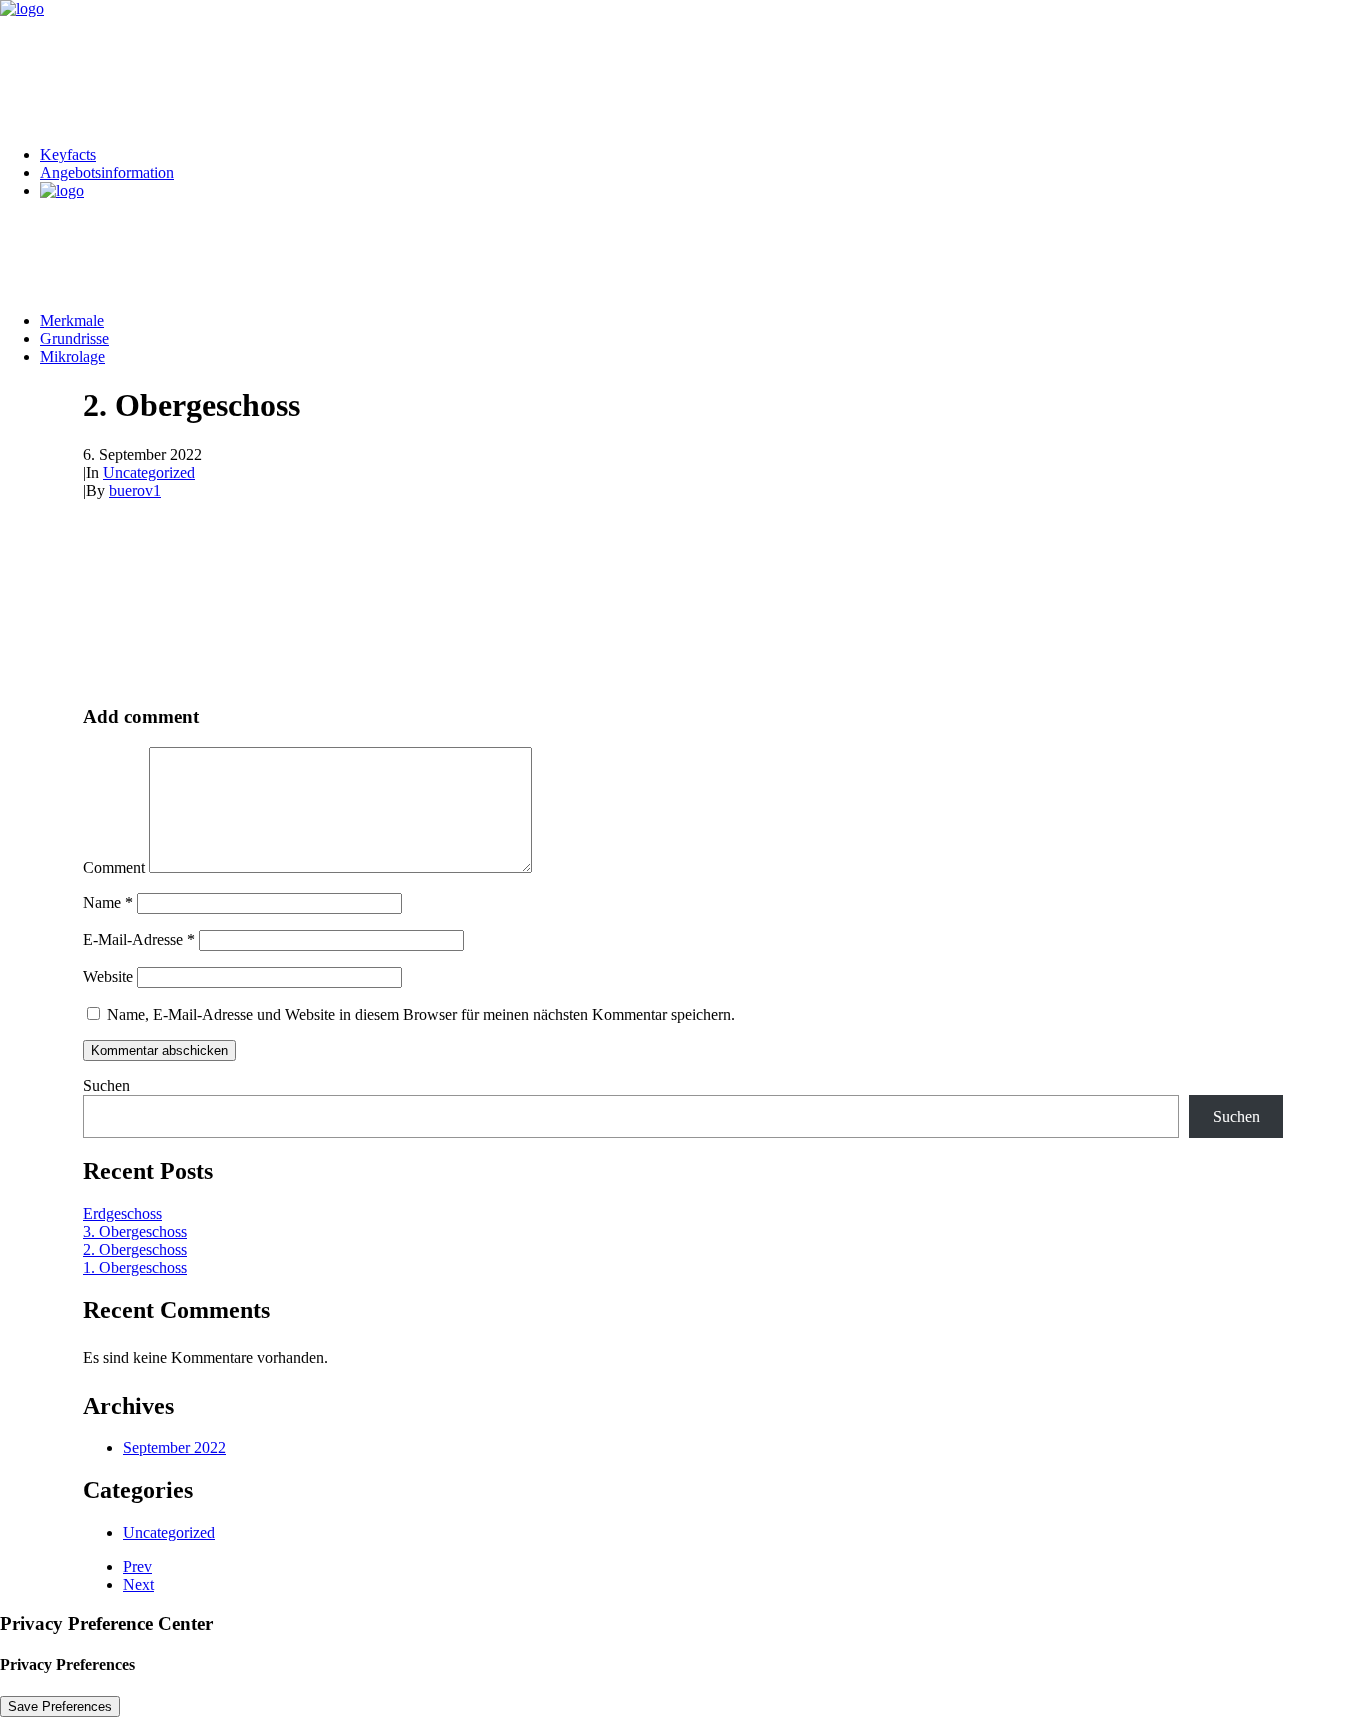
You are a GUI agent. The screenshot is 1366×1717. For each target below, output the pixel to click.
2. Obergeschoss (135, 1249)
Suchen (106, 1085)
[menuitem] (703, 155)
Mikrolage (72, 356)
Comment (114, 867)
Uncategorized (149, 472)
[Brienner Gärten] (683, 65)
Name (108, 902)
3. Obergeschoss (135, 1231)
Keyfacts (68, 154)
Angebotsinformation (107, 172)
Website (108, 976)
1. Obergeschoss (135, 1267)
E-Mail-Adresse (139, 939)
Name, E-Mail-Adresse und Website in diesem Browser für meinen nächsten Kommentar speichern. (421, 1014)
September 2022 (174, 1447)
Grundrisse (74, 338)
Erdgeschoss (122, 1213)
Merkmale (72, 320)
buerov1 (135, 490)
